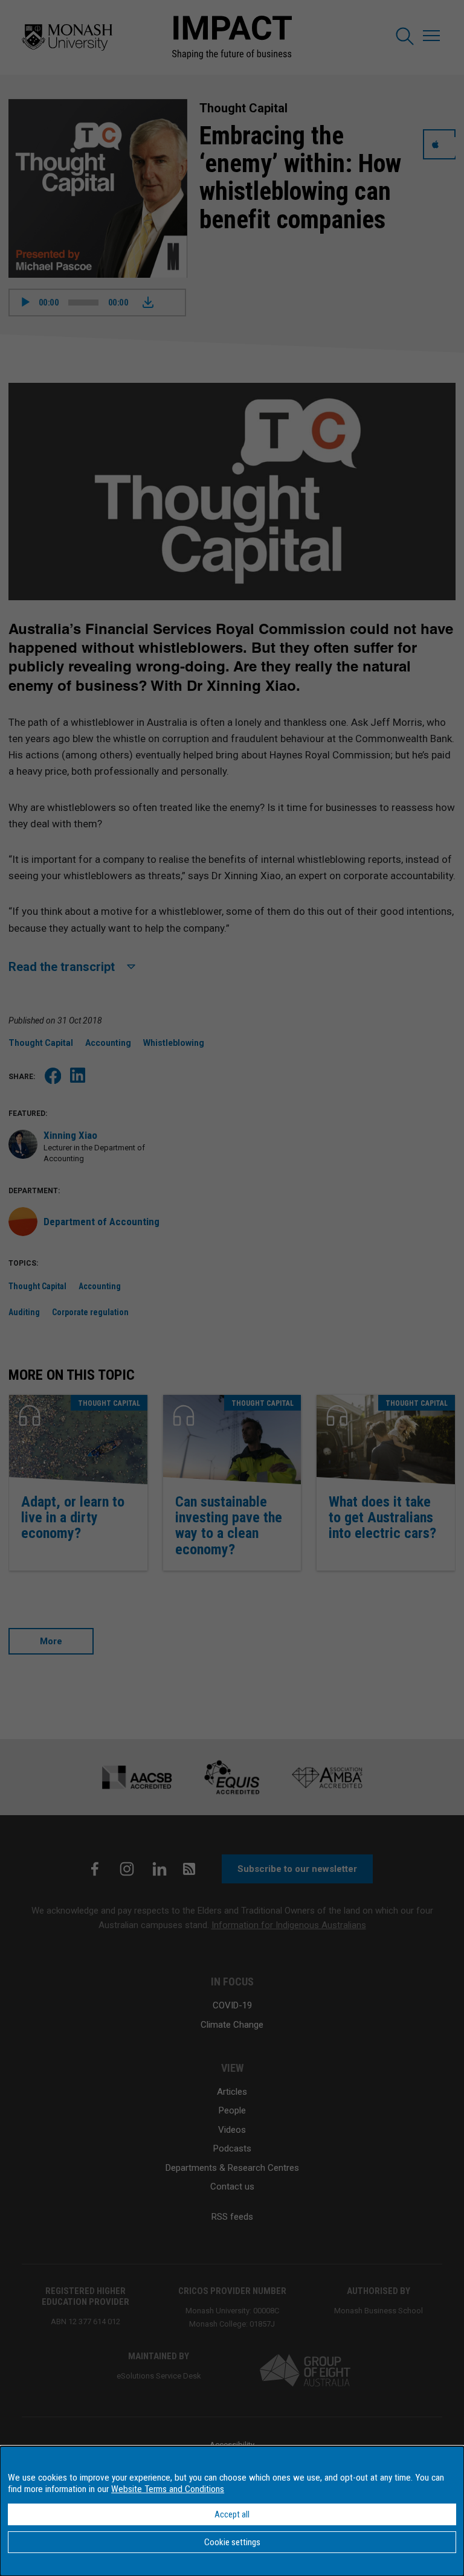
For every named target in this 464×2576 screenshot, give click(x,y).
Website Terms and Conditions (168, 2489)
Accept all (232, 2514)
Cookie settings (232, 2542)
